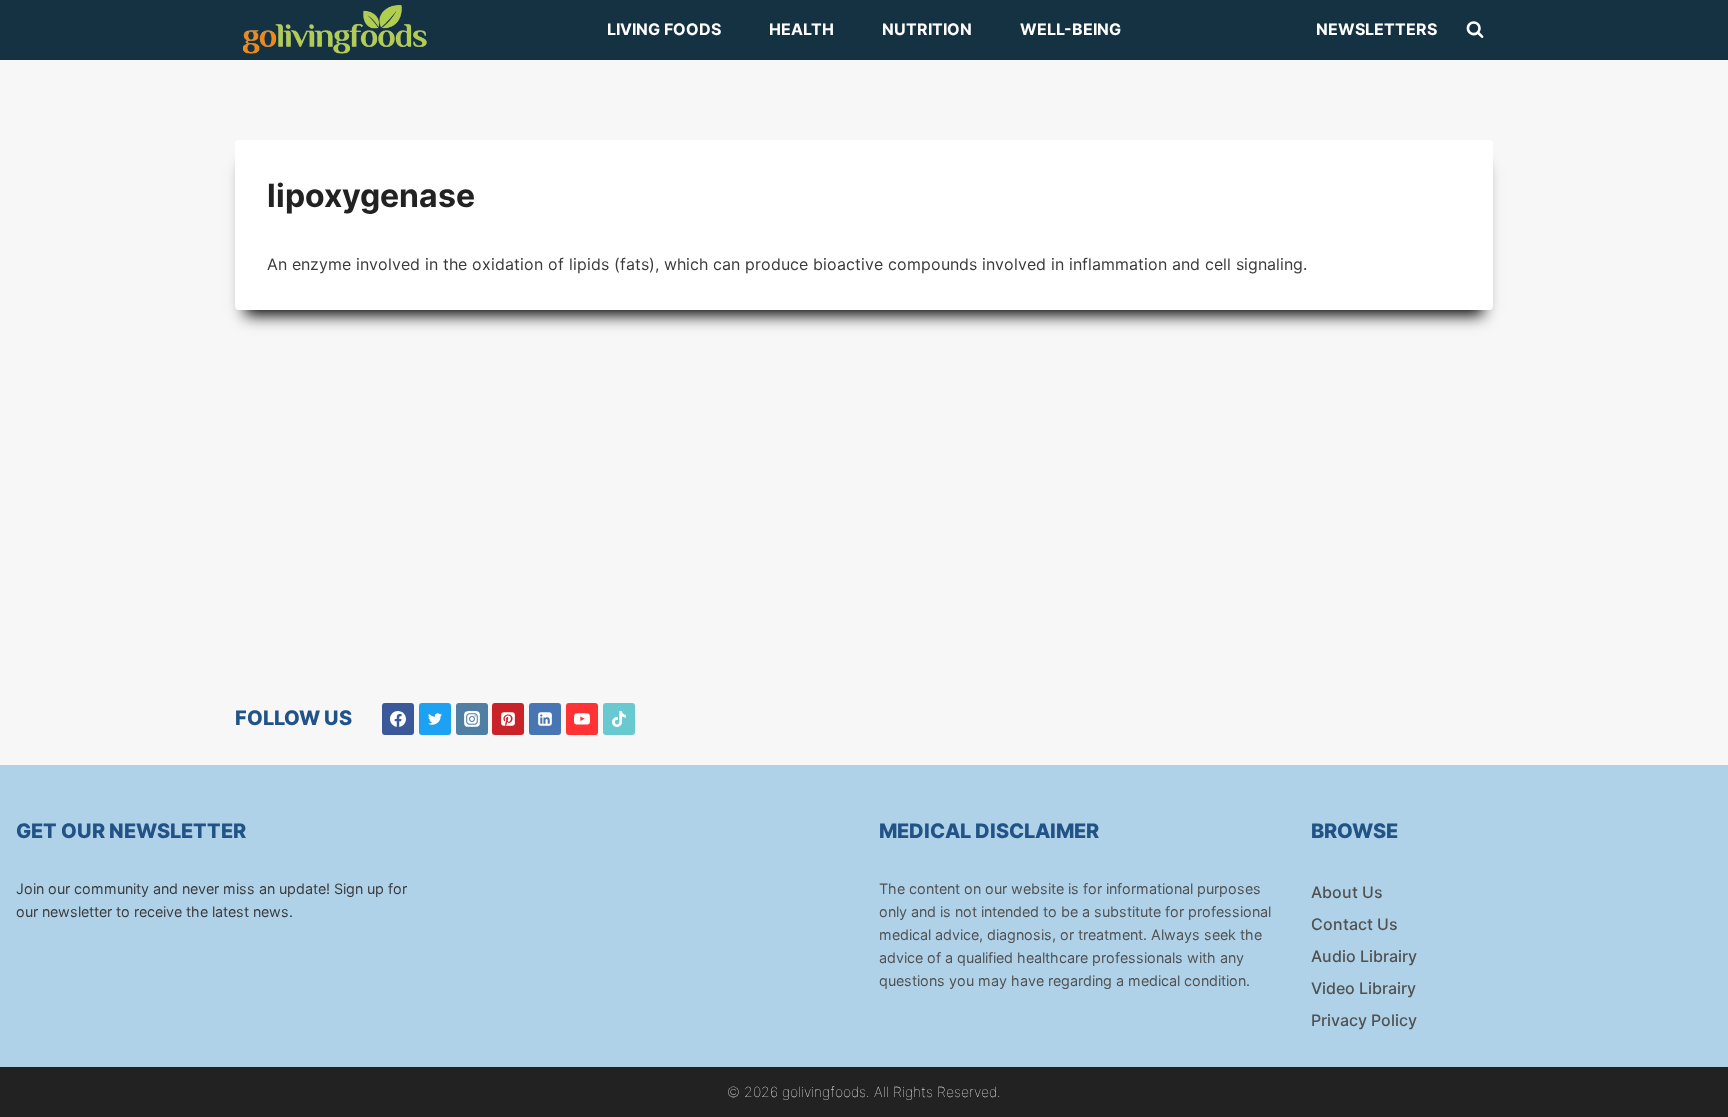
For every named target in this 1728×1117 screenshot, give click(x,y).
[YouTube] (582, 719)
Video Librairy (1363, 988)
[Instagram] (472, 719)
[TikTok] (619, 719)
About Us (1347, 892)
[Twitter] (435, 719)
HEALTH (801, 29)
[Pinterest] (508, 719)
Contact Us (1354, 924)
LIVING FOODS (664, 29)
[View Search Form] (1475, 30)
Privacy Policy (1364, 1020)
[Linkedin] (545, 719)
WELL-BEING (1070, 29)
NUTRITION (927, 29)
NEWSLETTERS (1376, 29)
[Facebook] (398, 719)
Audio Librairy (1364, 956)
